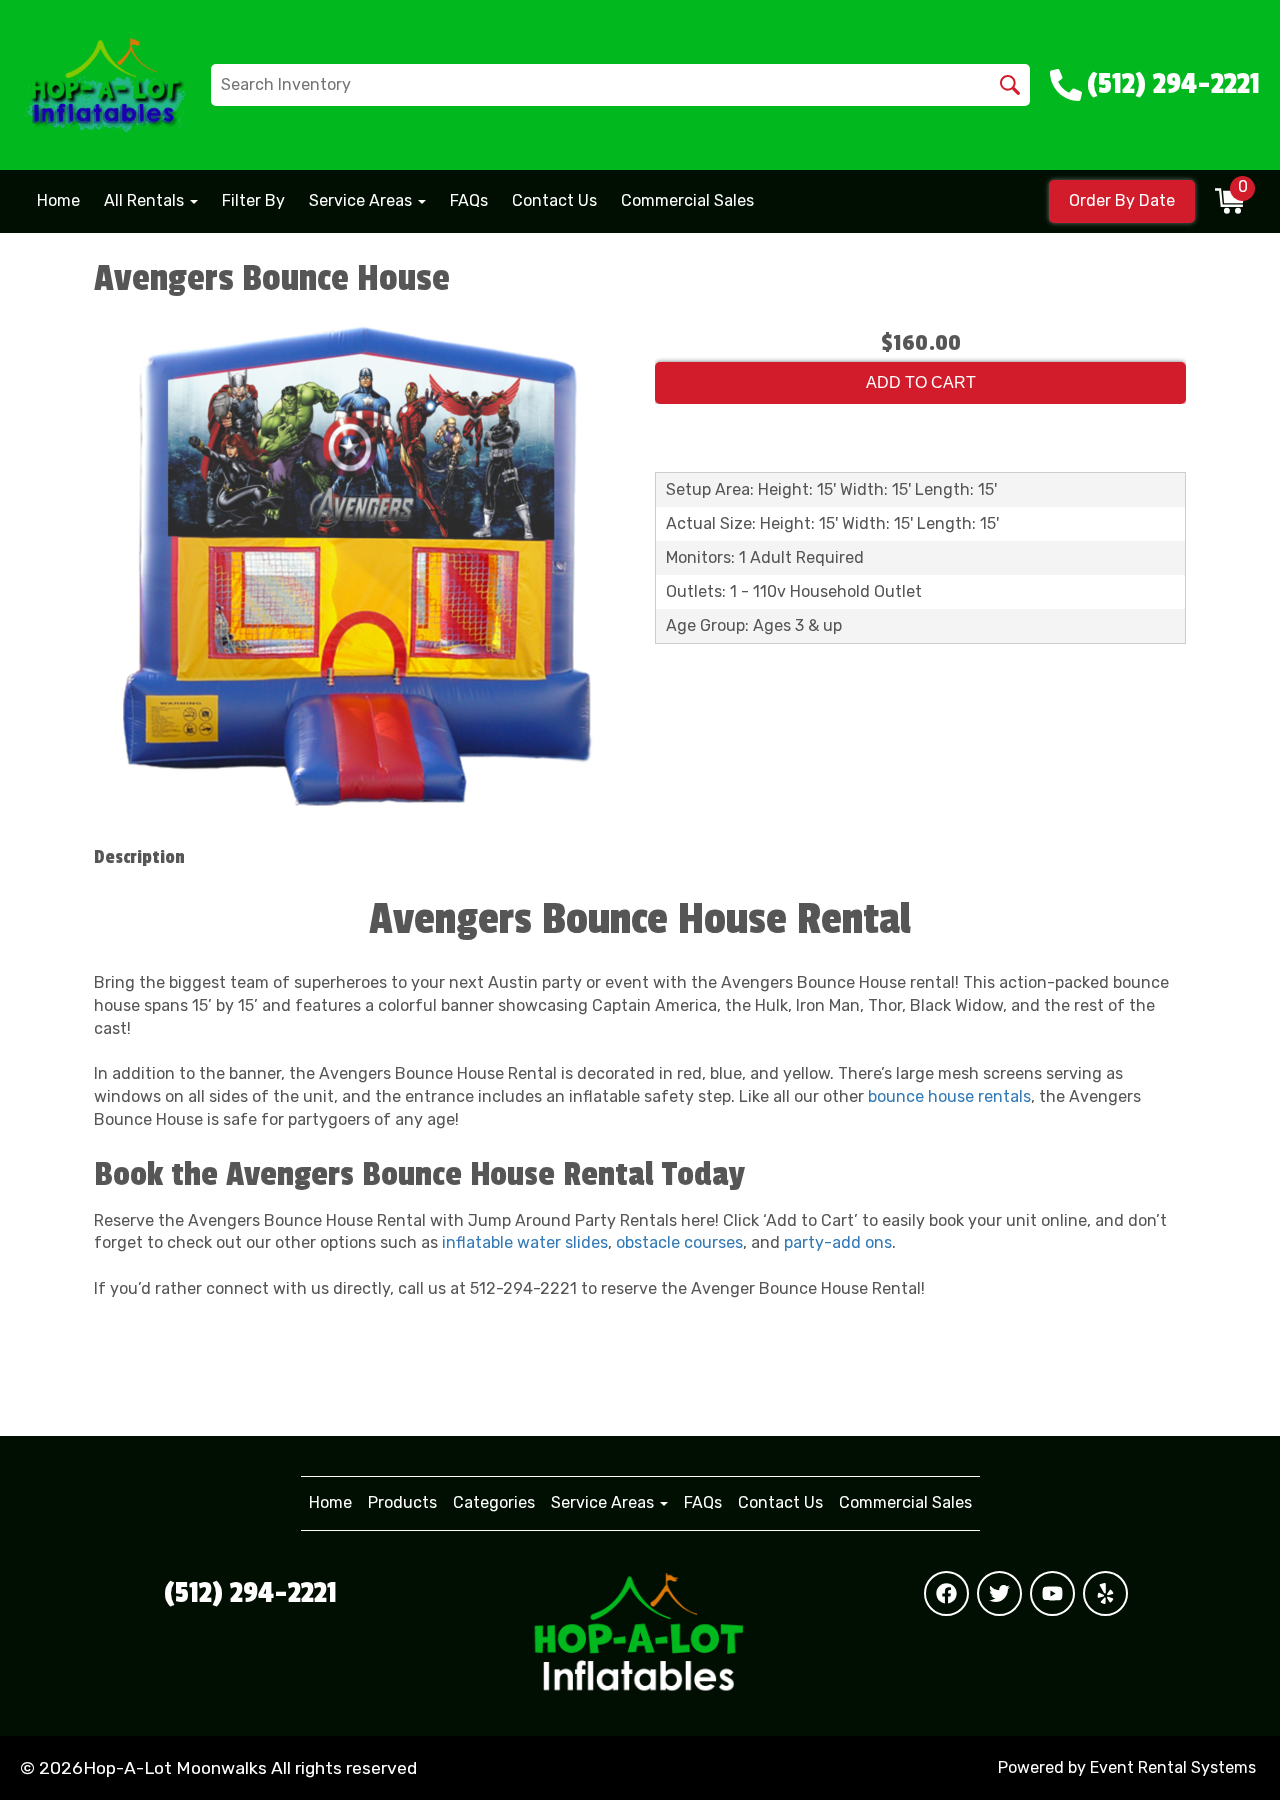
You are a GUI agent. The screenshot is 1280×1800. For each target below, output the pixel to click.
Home (58, 200)
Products (402, 1502)
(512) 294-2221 (250, 1593)
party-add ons (838, 1242)
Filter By (253, 200)
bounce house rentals (949, 1096)
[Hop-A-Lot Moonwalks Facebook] (946, 1593)
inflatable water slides (525, 1242)
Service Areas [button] (362, 200)
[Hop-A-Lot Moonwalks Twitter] (999, 1593)
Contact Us (554, 200)
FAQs (469, 200)
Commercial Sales (687, 200)
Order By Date (1122, 200)
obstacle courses (679, 1242)
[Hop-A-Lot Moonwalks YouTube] (1052, 1593)
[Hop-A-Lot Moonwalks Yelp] (1105, 1593)
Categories (494, 1502)
